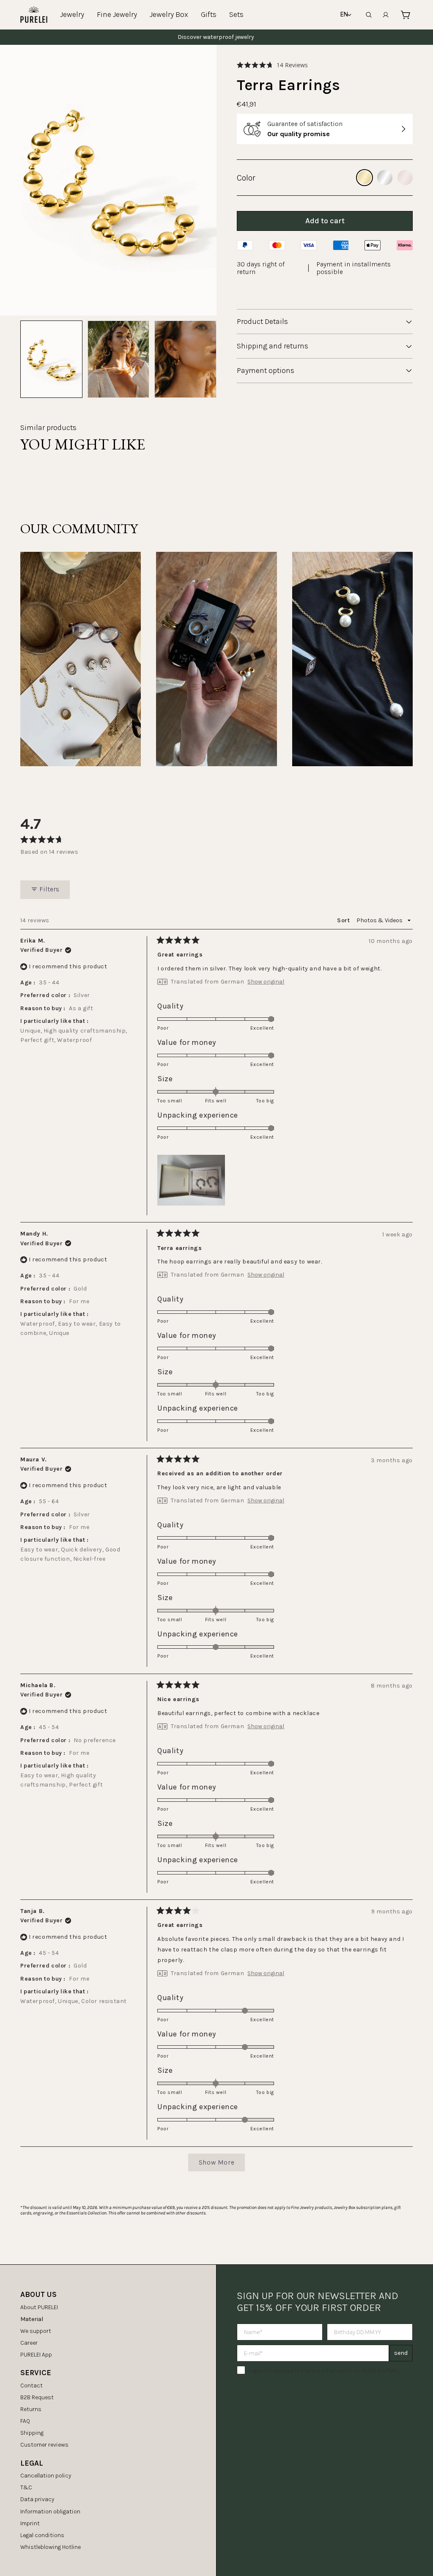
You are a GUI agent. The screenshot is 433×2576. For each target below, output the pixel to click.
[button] (272, 65)
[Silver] (385, 178)
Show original (266, 982)
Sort (344, 920)
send (401, 2353)
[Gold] (364, 178)
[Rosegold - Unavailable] (405, 178)
